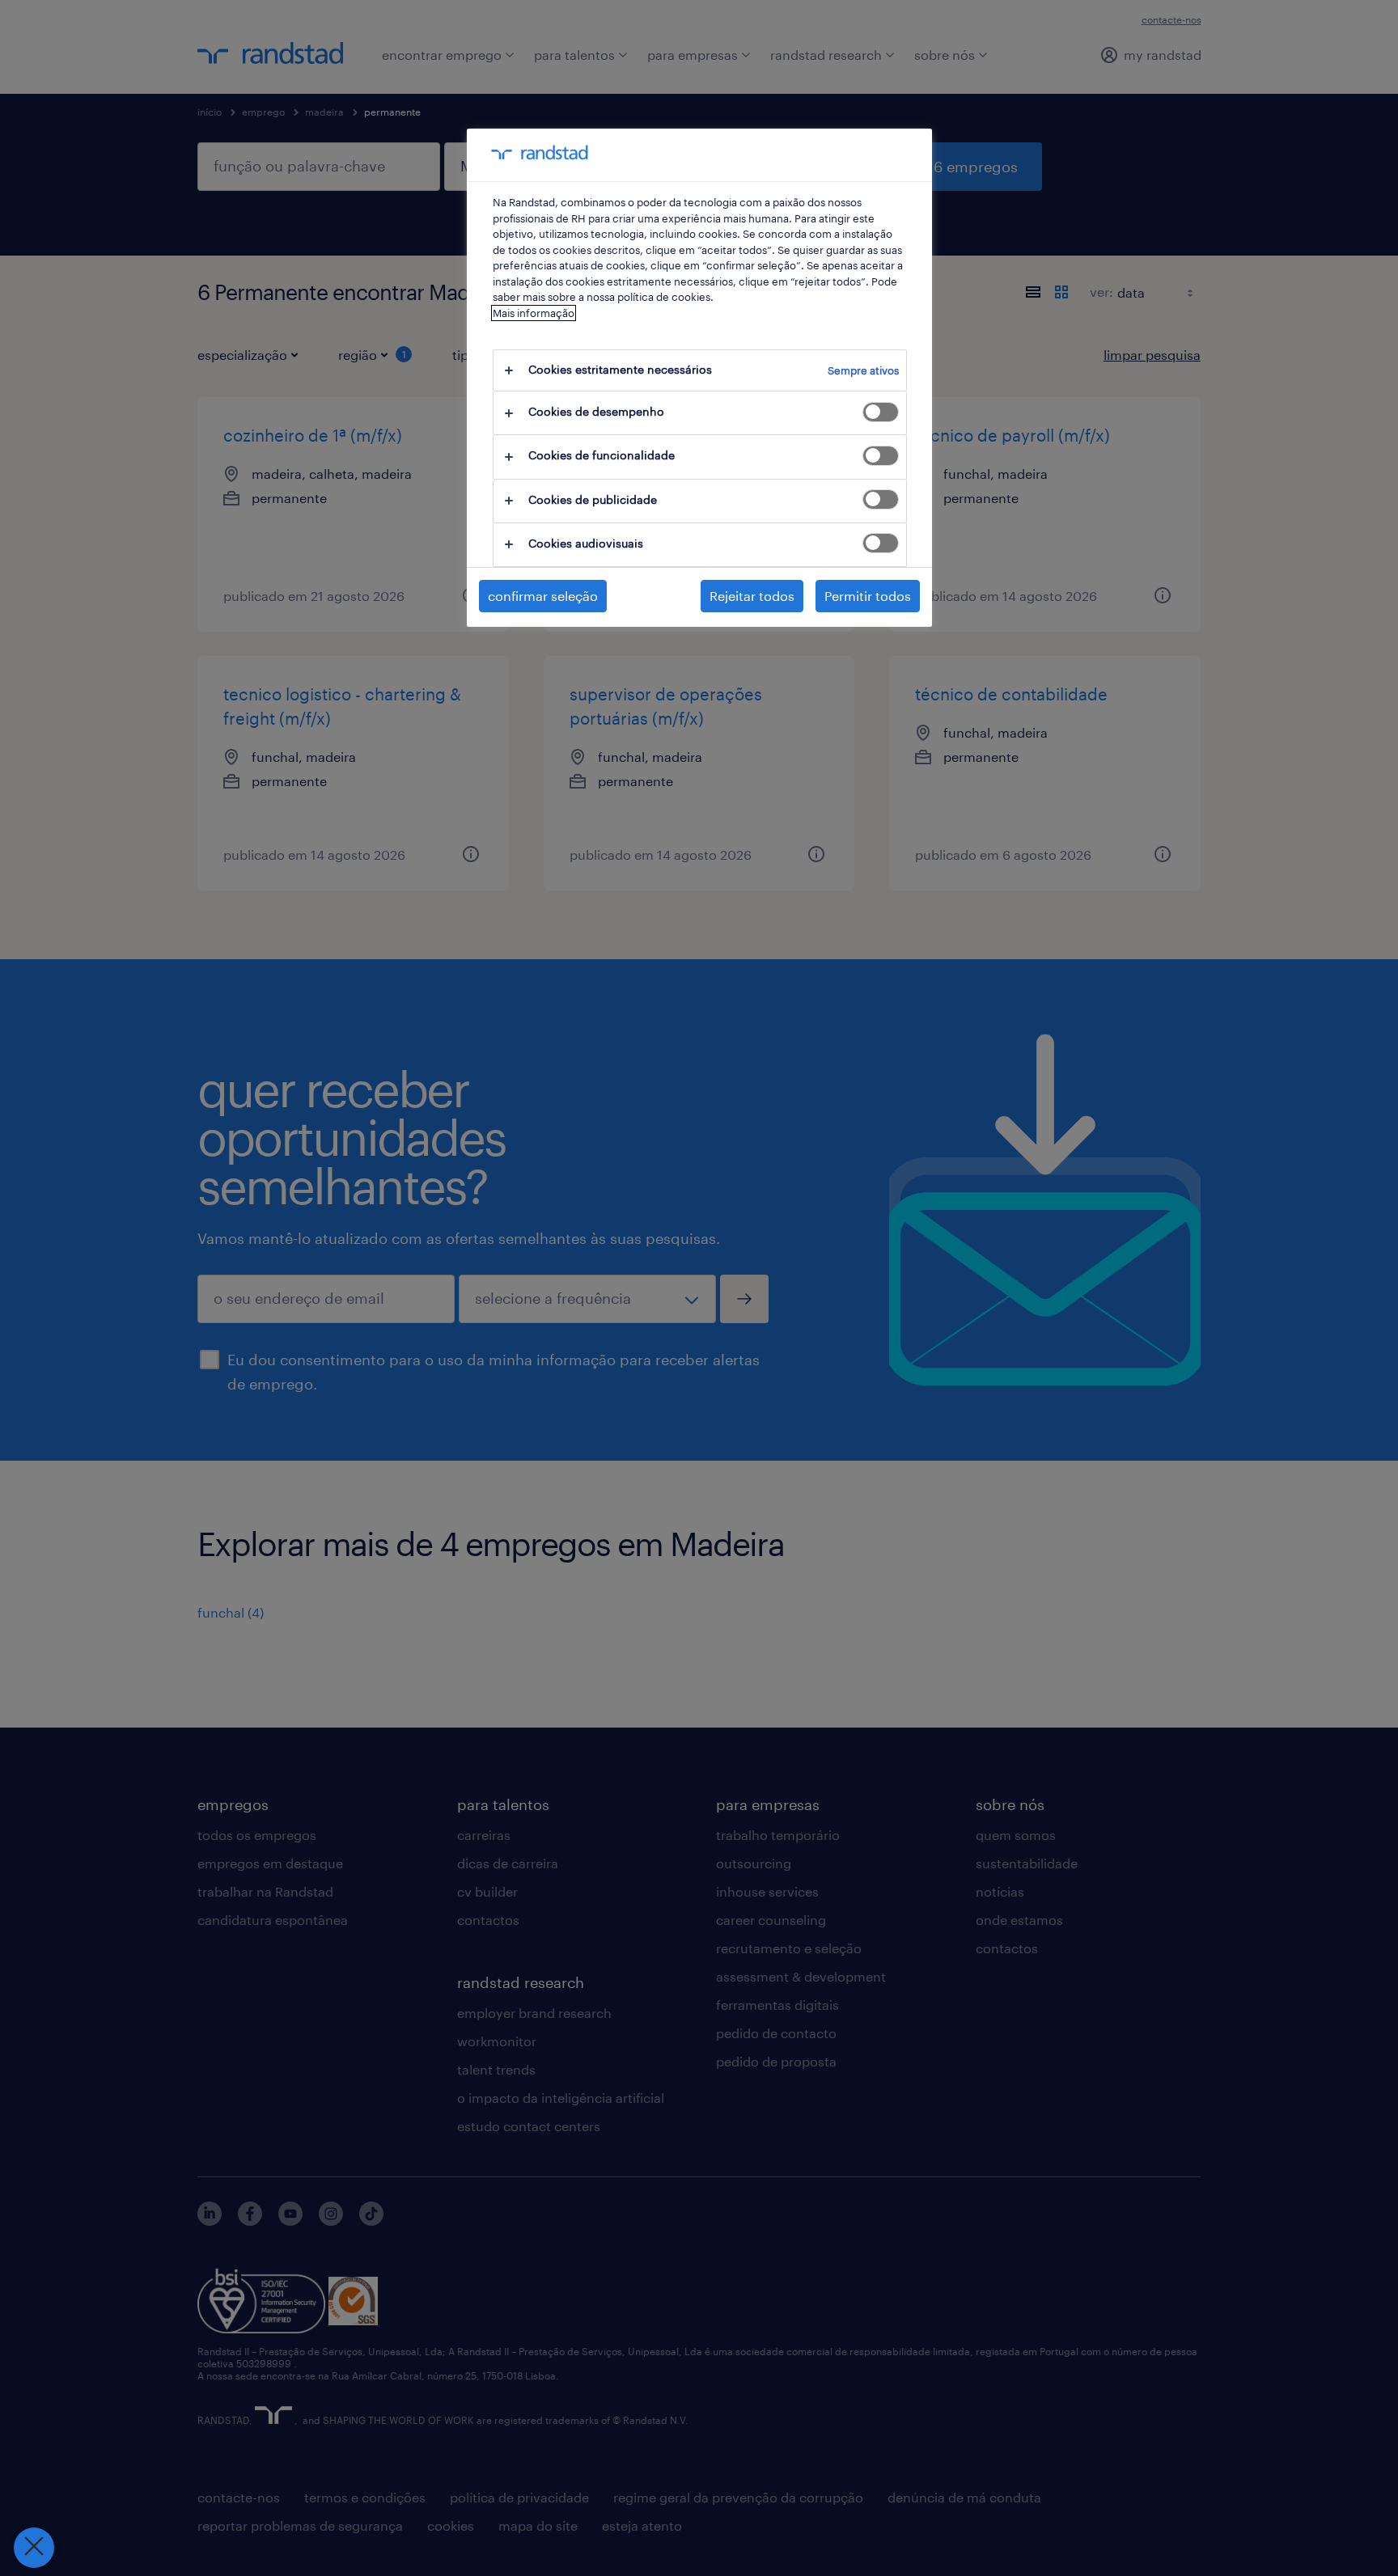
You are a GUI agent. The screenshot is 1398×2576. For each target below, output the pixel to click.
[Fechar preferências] (34, 2548)
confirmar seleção (543, 596)
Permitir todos (868, 596)
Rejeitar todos (752, 596)
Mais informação (534, 313)
